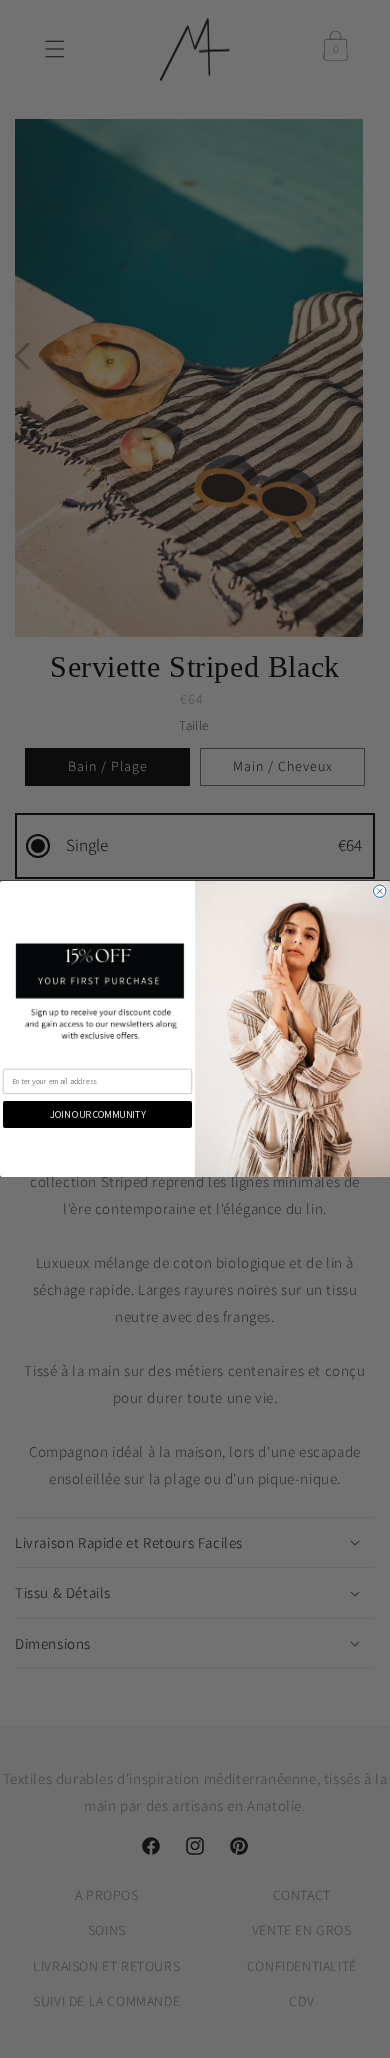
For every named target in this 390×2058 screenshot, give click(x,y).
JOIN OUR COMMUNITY (97, 1114)
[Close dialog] (380, 891)
